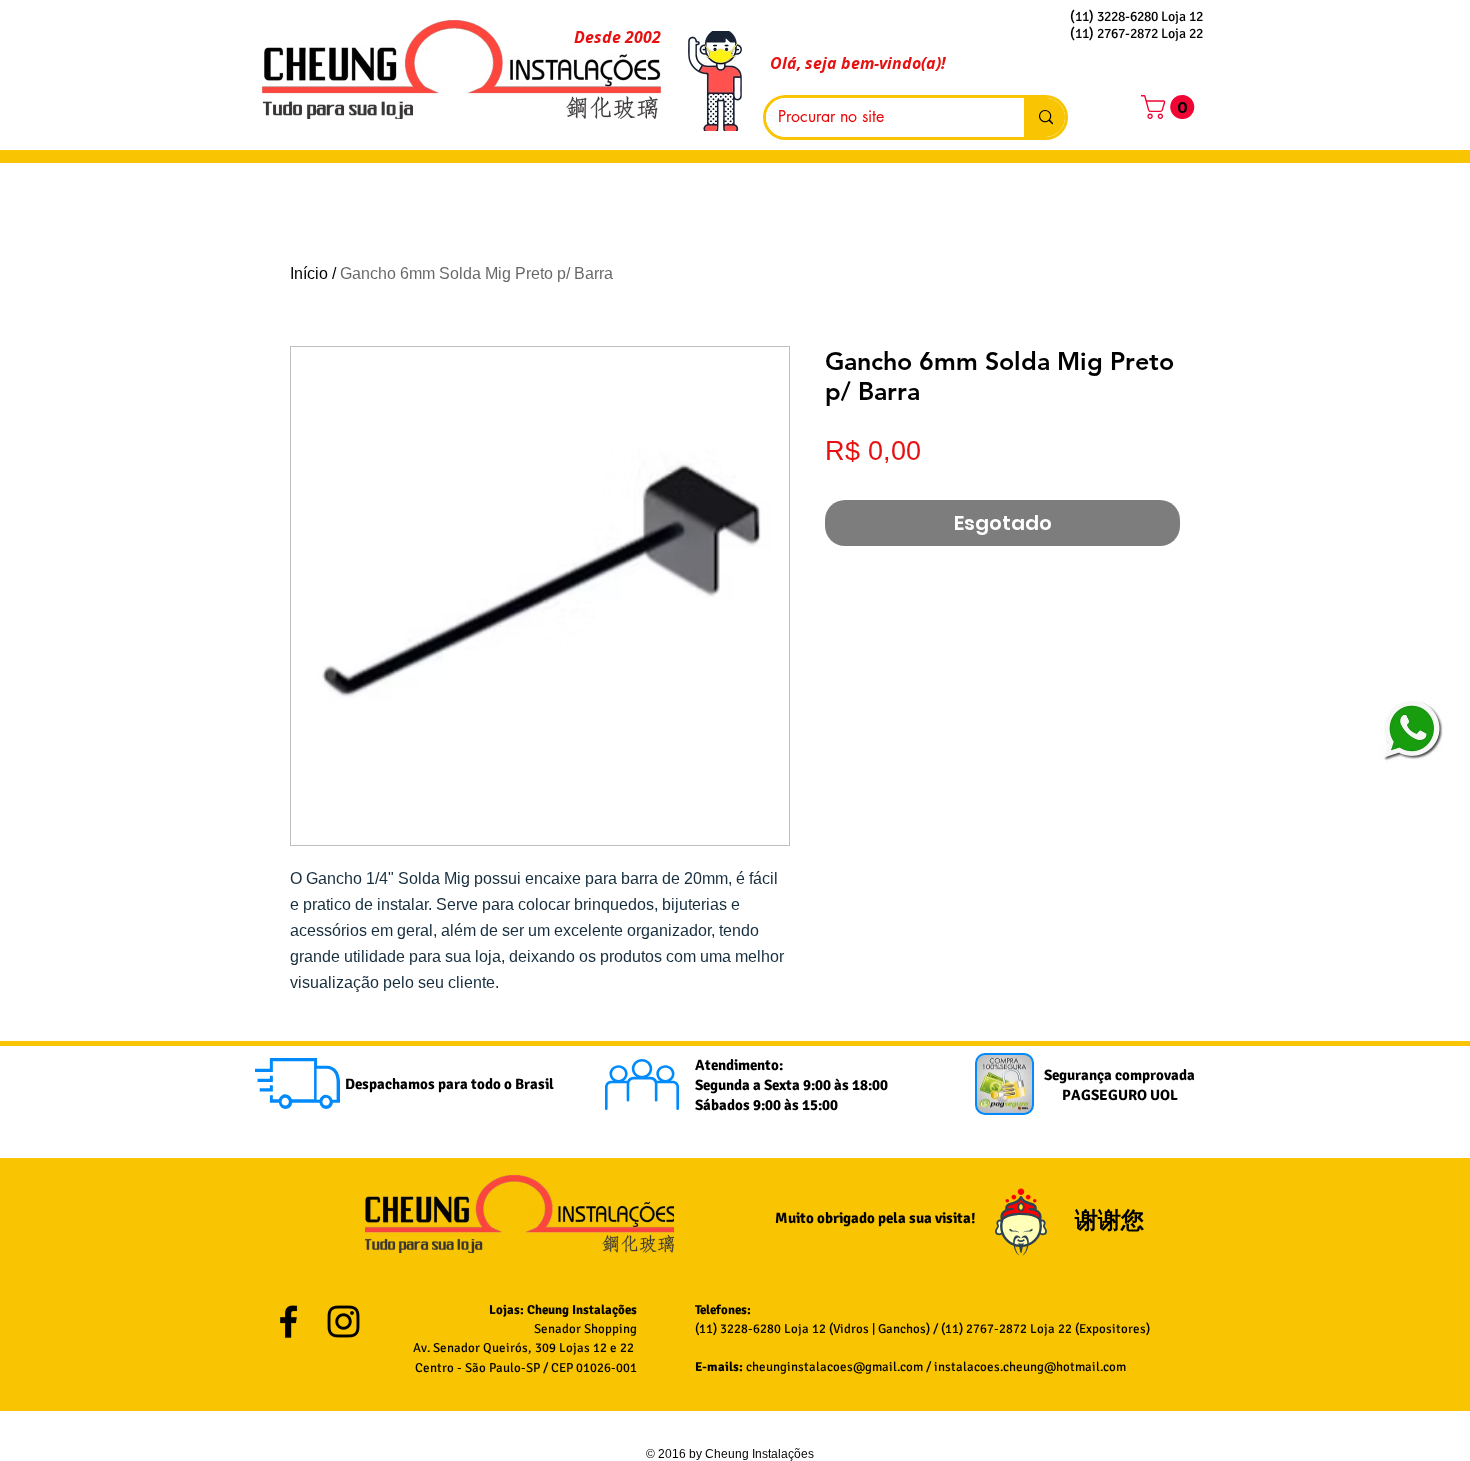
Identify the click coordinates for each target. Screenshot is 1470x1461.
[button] (1170, 107)
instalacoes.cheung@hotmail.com (1030, 1367)
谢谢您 (1112, 1220)
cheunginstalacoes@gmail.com (834, 1367)
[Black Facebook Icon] (288, 1321)
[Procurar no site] (1044, 117)
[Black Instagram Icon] (343, 1321)
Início (309, 273)
